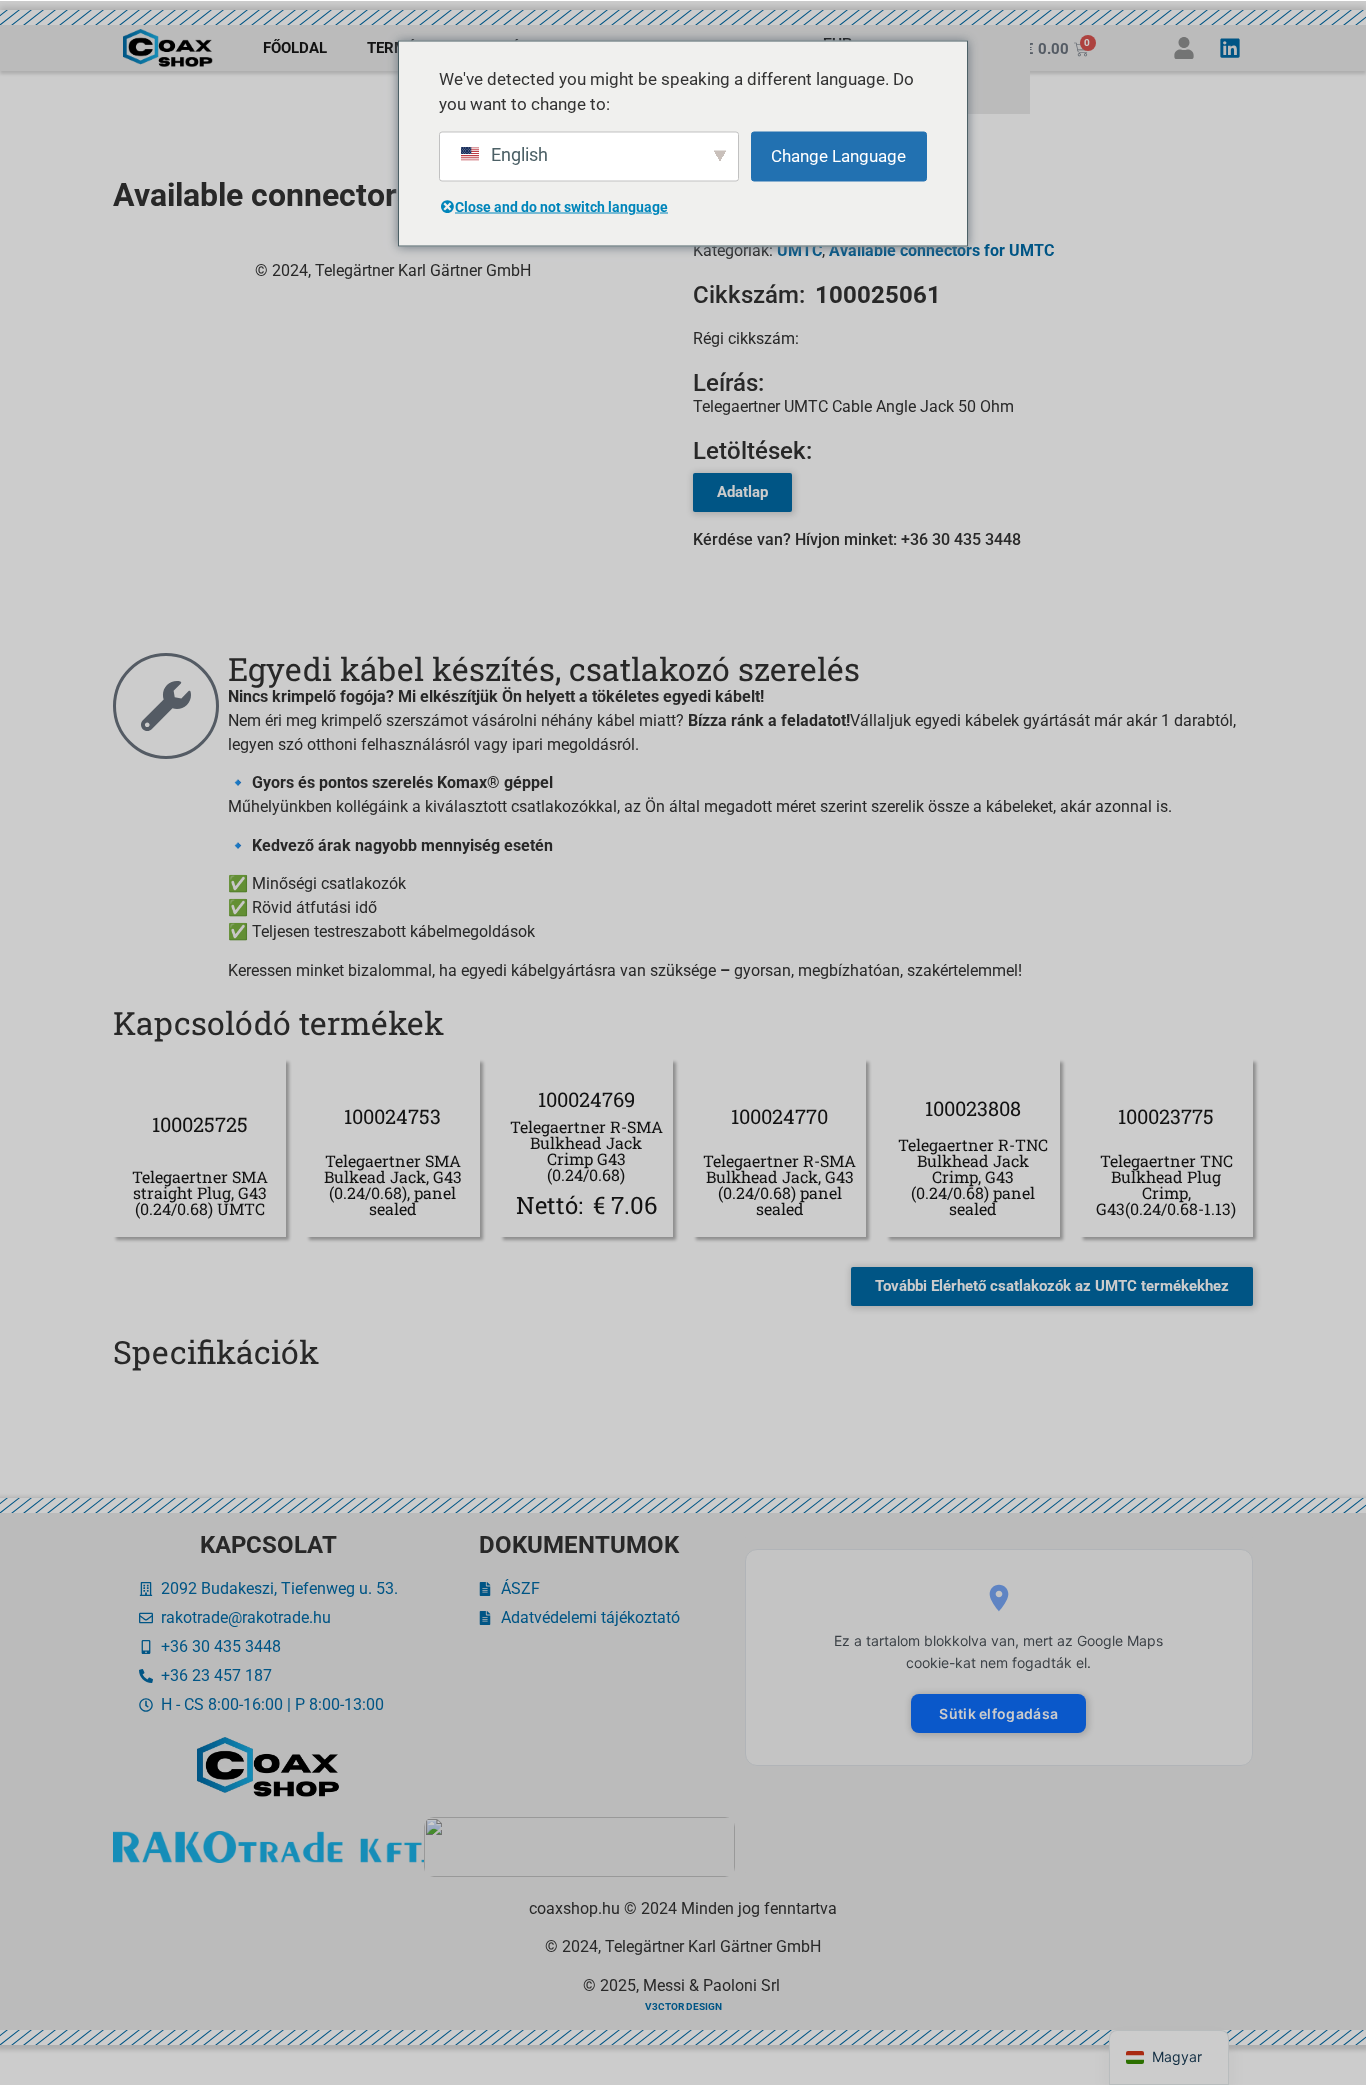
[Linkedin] (1230, 48)
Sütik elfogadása (998, 1713)
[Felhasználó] (1184, 48)
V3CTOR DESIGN (683, 2006)
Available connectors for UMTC (941, 250)
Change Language (838, 155)
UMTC (799, 250)
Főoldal (295, 48)
